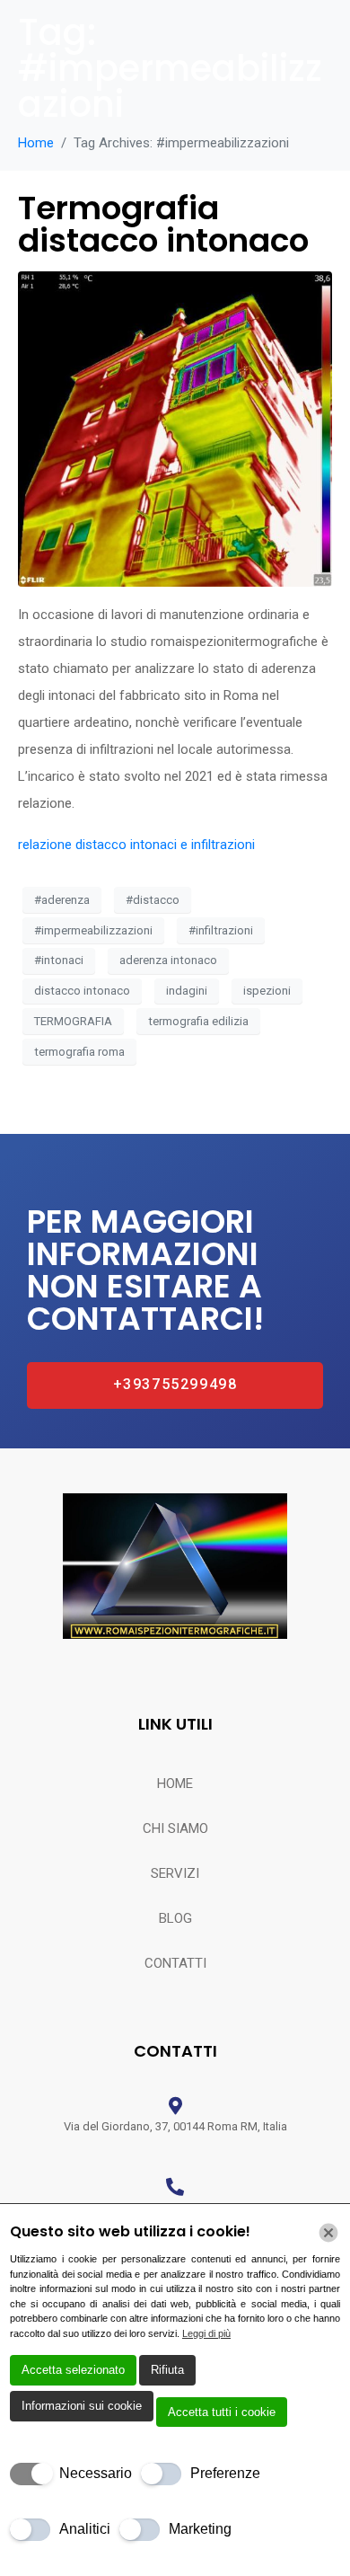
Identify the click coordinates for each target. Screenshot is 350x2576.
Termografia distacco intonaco (163, 224)
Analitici (85, 2529)
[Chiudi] (328, 2233)
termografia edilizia (198, 1021)
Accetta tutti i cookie (222, 2412)
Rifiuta (167, 2370)
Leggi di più (206, 2333)
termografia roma (79, 1052)
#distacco (153, 900)
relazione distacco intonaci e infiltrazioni (136, 845)
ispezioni (267, 991)
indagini (187, 991)
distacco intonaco (82, 991)
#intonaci (59, 960)
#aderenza (62, 900)
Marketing (200, 2529)
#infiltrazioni (221, 930)
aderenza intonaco (168, 960)
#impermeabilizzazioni (93, 930)
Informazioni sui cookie (82, 2406)
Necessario (96, 2473)
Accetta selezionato (73, 2370)
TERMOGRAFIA (73, 1021)
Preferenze (225, 2473)
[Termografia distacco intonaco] (175, 429)
